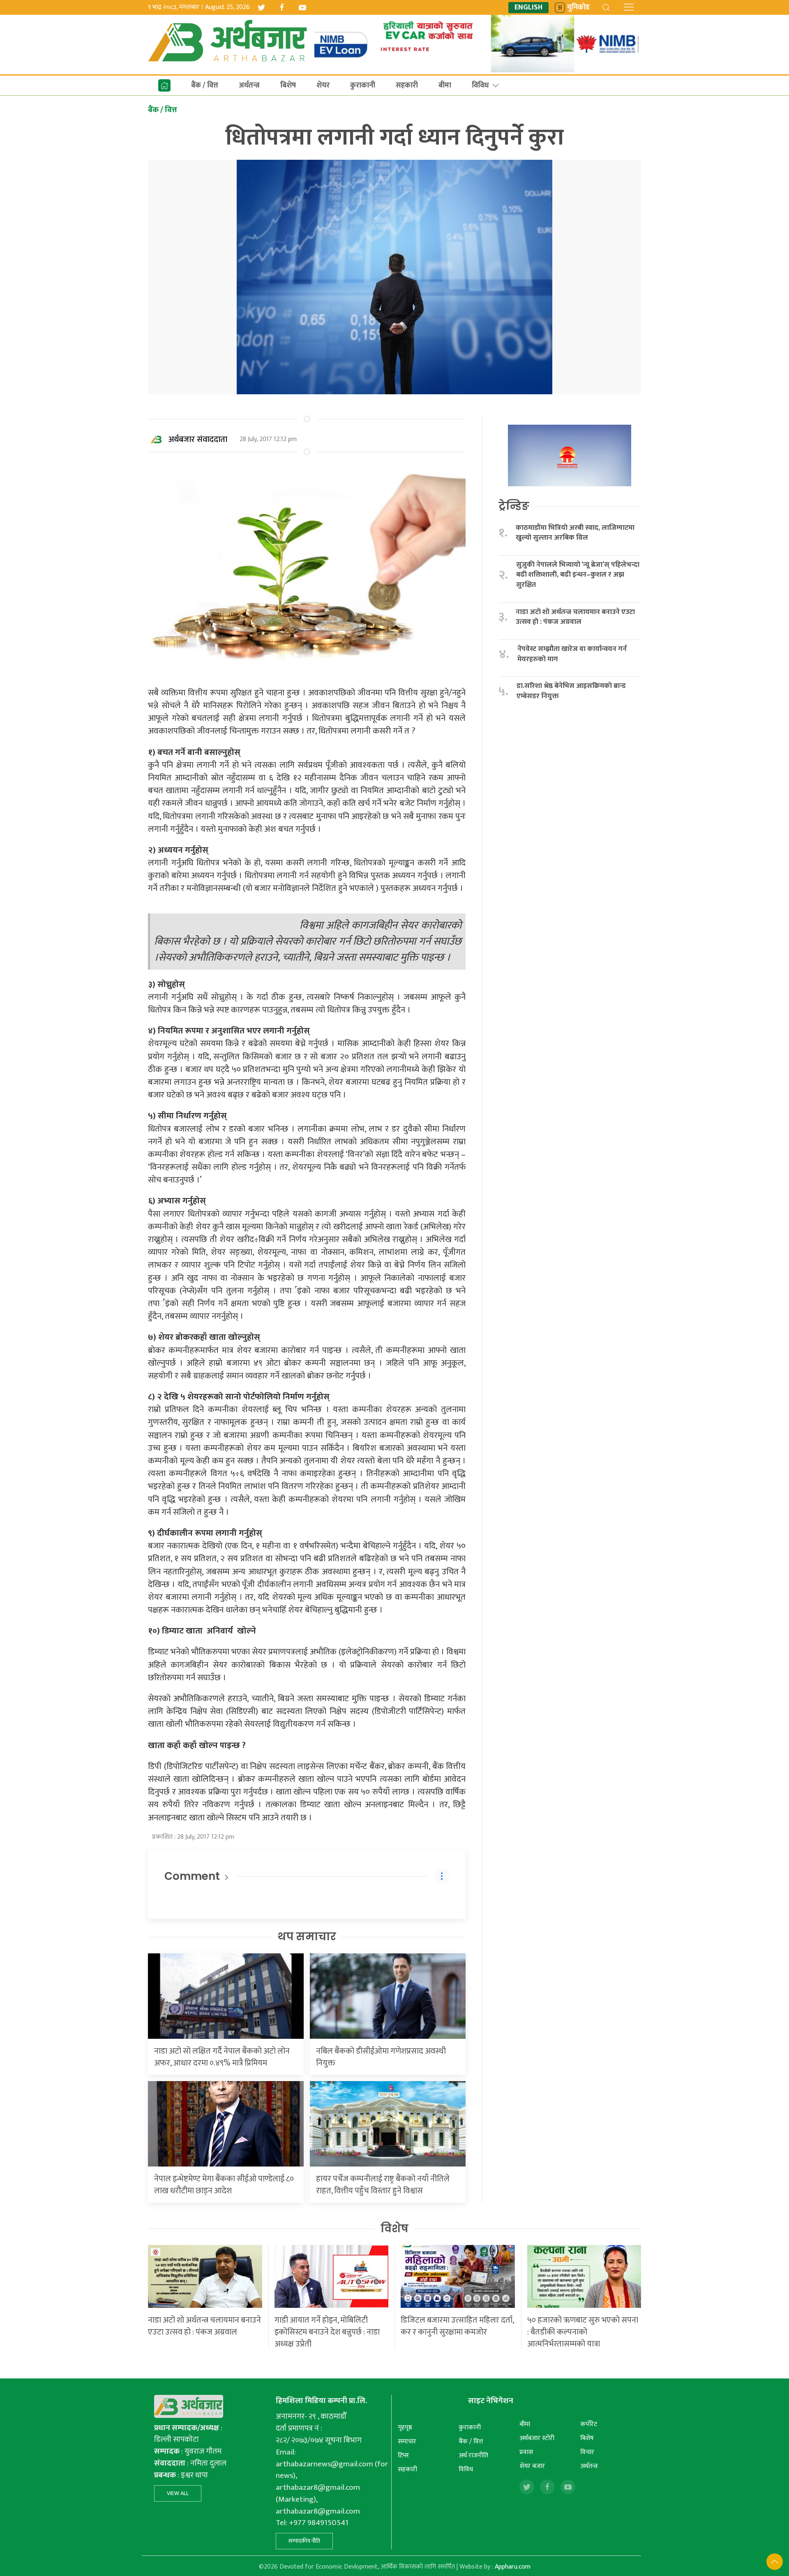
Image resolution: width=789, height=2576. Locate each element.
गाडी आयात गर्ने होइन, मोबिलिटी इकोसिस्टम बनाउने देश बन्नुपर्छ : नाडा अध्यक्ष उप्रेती (327, 2332)
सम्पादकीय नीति (304, 2541)
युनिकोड (578, 8)
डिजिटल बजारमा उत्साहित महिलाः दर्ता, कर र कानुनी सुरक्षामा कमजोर (457, 2326)
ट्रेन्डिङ (514, 506)
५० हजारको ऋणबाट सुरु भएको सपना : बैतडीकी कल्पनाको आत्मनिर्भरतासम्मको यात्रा (583, 2332)
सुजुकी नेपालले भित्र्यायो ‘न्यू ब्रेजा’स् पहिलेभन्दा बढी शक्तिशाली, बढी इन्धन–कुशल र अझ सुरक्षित (578, 575)
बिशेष (288, 85)
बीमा (445, 85)
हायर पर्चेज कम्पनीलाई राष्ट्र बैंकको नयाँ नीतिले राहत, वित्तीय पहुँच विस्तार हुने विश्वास (383, 2185)
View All (178, 2493)
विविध (480, 85)
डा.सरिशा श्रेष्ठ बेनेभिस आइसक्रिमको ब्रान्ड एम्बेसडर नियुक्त (571, 691)
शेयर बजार (532, 2466)
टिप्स (403, 2455)
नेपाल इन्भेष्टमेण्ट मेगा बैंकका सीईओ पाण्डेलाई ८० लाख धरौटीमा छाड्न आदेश (224, 2185)
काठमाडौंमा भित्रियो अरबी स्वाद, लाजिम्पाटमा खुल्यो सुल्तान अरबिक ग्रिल (575, 533)
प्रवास (526, 2452)
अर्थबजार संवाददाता (198, 439)
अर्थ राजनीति (473, 2455)
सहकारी (407, 85)
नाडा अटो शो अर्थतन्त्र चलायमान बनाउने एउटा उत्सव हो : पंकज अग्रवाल (575, 617)
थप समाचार (307, 1937)
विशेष (394, 2229)
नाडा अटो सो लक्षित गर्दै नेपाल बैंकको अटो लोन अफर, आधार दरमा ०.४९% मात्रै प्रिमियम (222, 2057)
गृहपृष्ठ (405, 2428)
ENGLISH (528, 8)
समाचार (407, 2441)
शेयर (323, 85)
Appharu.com (513, 2567)
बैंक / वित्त (205, 85)
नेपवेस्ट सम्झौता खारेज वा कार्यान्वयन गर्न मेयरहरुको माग (572, 654)
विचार (587, 2452)
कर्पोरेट (589, 2424)
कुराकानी (363, 85)
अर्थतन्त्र (249, 85)
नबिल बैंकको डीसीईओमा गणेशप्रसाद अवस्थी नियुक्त (381, 2057)
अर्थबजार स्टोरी (537, 2438)
